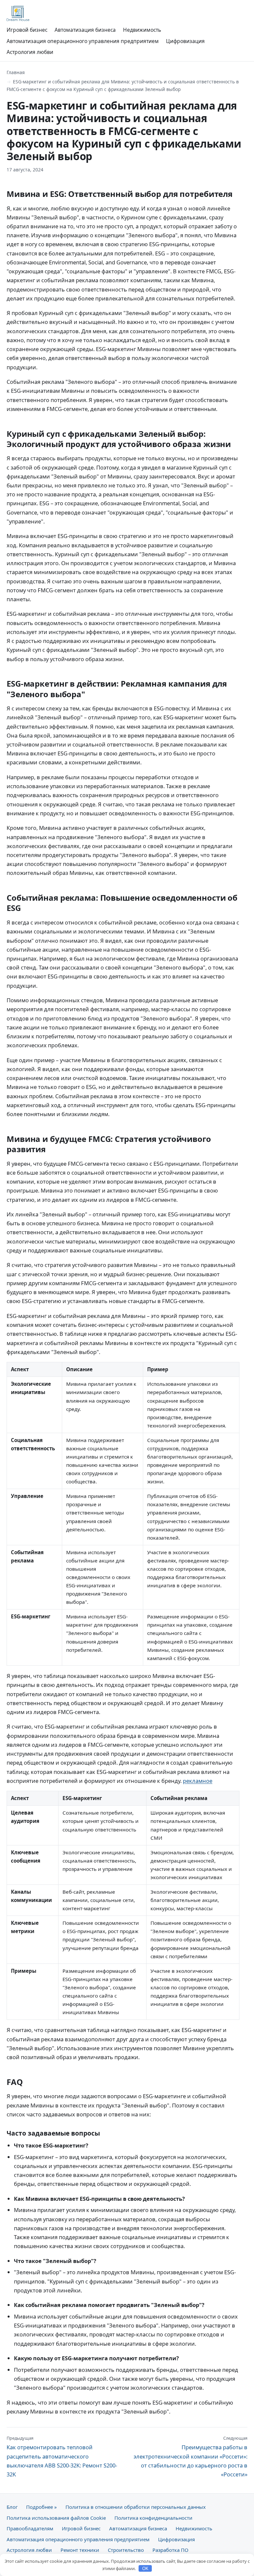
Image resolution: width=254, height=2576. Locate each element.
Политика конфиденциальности (153, 2518)
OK (145, 2569)
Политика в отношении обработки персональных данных (136, 2507)
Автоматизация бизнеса (85, 30)
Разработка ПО (170, 2550)
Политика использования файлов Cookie (56, 2518)
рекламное (198, 1781)
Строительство (126, 2550)
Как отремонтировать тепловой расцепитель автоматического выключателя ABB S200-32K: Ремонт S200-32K (62, 2457)
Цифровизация (185, 41)
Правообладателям (30, 2528)
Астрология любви (30, 52)
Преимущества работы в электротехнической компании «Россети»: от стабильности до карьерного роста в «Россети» (190, 2457)
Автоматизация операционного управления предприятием (83, 41)
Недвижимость (142, 30)
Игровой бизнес (27, 30)
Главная (16, 72)
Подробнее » (42, 2507)
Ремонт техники (80, 2550)
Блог (12, 2507)
